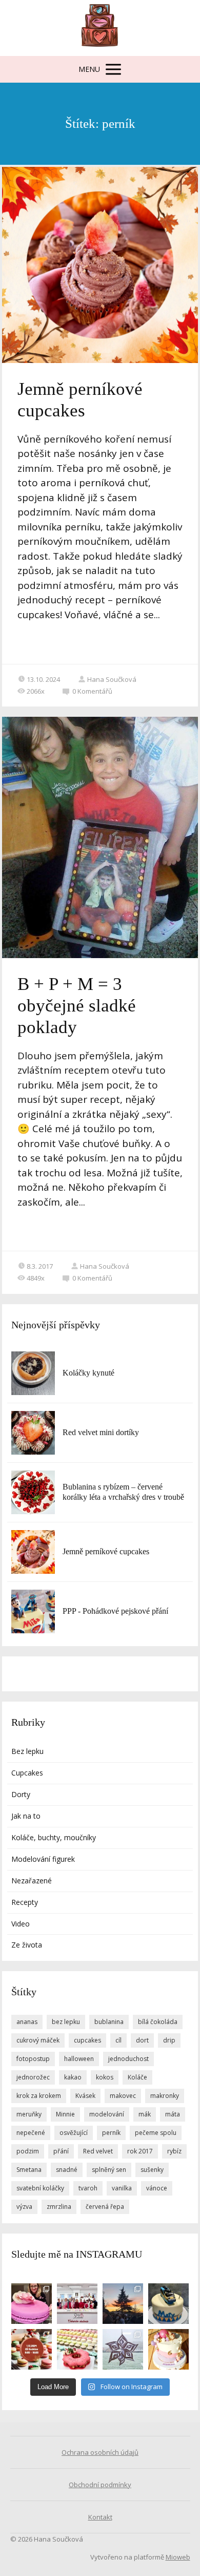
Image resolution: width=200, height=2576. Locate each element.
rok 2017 (140, 2151)
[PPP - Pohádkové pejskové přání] (33, 1611)
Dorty (21, 1794)
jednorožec (33, 2077)
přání (61, 2151)
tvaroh (88, 2188)
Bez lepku (27, 1751)
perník (111, 2133)
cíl (118, 2040)
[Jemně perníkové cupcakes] (33, 1552)
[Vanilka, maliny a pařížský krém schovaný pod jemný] (168, 2349)
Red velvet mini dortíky (101, 1432)
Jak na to (26, 1816)
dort (142, 2040)
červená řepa (105, 2207)
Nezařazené (32, 1881)
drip (169, 2040)
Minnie (65, 2114)
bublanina (109, 2022)
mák (145, 2114)
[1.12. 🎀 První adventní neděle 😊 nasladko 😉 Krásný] (32, 2304)
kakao (73, 2077)
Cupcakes (27, 1773)
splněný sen (109, 2170)
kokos (105, 2077)
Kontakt (100, 2517)
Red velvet (98, 2151)
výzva (24, 2207)
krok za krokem (39, 2096)
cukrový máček (38, 2040)
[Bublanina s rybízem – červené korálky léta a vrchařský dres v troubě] (33, 1492)
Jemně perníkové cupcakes (106, 1551)
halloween (79, 2059)
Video (21, 1924)
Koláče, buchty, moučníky (54, 1837)
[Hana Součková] (100, 28)
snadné (67, 2170)
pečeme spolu (156, 2133)
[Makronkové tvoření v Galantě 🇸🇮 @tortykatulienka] (77, 2349)
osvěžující (74, 2133)
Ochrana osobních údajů (100, 2452)
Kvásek (85, 2096)
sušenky (152, 2170)
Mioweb (178, 2557)
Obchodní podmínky (100, 2485)
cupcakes (87, 2040)
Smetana (29, 2170)
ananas (27, 2022)
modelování (107, 2114)
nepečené (31, 2133)
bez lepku (66, 2022)
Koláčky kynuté (88, 1373)
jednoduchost (128, 2059)
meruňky (29, 2114)
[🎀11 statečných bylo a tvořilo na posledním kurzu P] (77, 2304)
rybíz (174, 2151)
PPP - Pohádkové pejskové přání (115, 1611)
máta (173, 2114)
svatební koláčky (40, 2188)
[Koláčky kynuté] (33, 1373)
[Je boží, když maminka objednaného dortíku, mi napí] (168, 2304)
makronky (165, 2096)
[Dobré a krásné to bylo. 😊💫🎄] (123, 2304)
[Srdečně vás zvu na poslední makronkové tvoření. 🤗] (32, 2349)
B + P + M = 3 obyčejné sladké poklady (77, 1006)
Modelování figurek (43, 1859)
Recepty (25, 1902)
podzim (28, 2151)
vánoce (157, 2188)
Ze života (27, 1945)
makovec (123, 2096)
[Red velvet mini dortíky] (33, 1433)
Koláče (137, 2077)
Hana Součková (112, 679)
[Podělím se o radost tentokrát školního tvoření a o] (123, 2349)
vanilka (122, 2188)
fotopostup (33, 2059)
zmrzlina (59, 2207)
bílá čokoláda (158, 2022)
